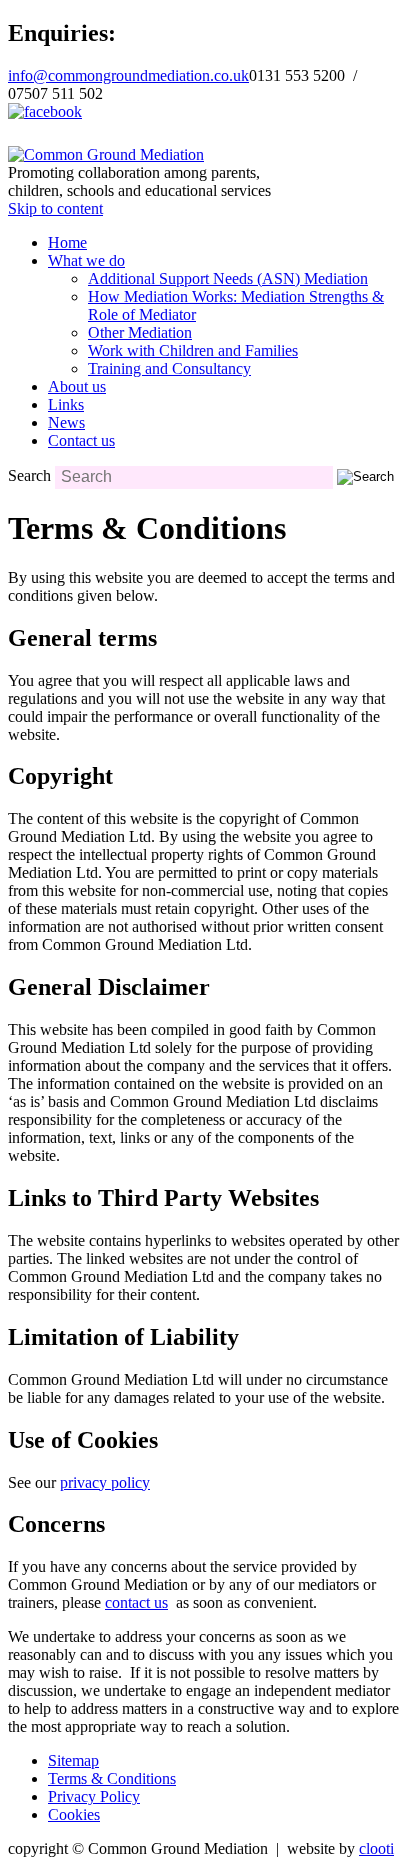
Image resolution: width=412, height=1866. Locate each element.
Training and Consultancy (169, 368)
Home (67, 242)
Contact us (81, 440)
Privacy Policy (94, 1796)
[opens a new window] (45, 111)
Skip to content (55, 208)
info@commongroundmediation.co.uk (128, 75)
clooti (376, 1848)
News (66, 422)
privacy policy (105, 1482)
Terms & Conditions (112, 1778)
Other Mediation (140, 332)
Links (66, 404)
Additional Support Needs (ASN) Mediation (228, 278)
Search (29, 475)
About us (77, 386)
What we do (86, 260)
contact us (136, 1602)
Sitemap (73, 1760)
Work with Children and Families (193, 350)
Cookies (74, 1814)
